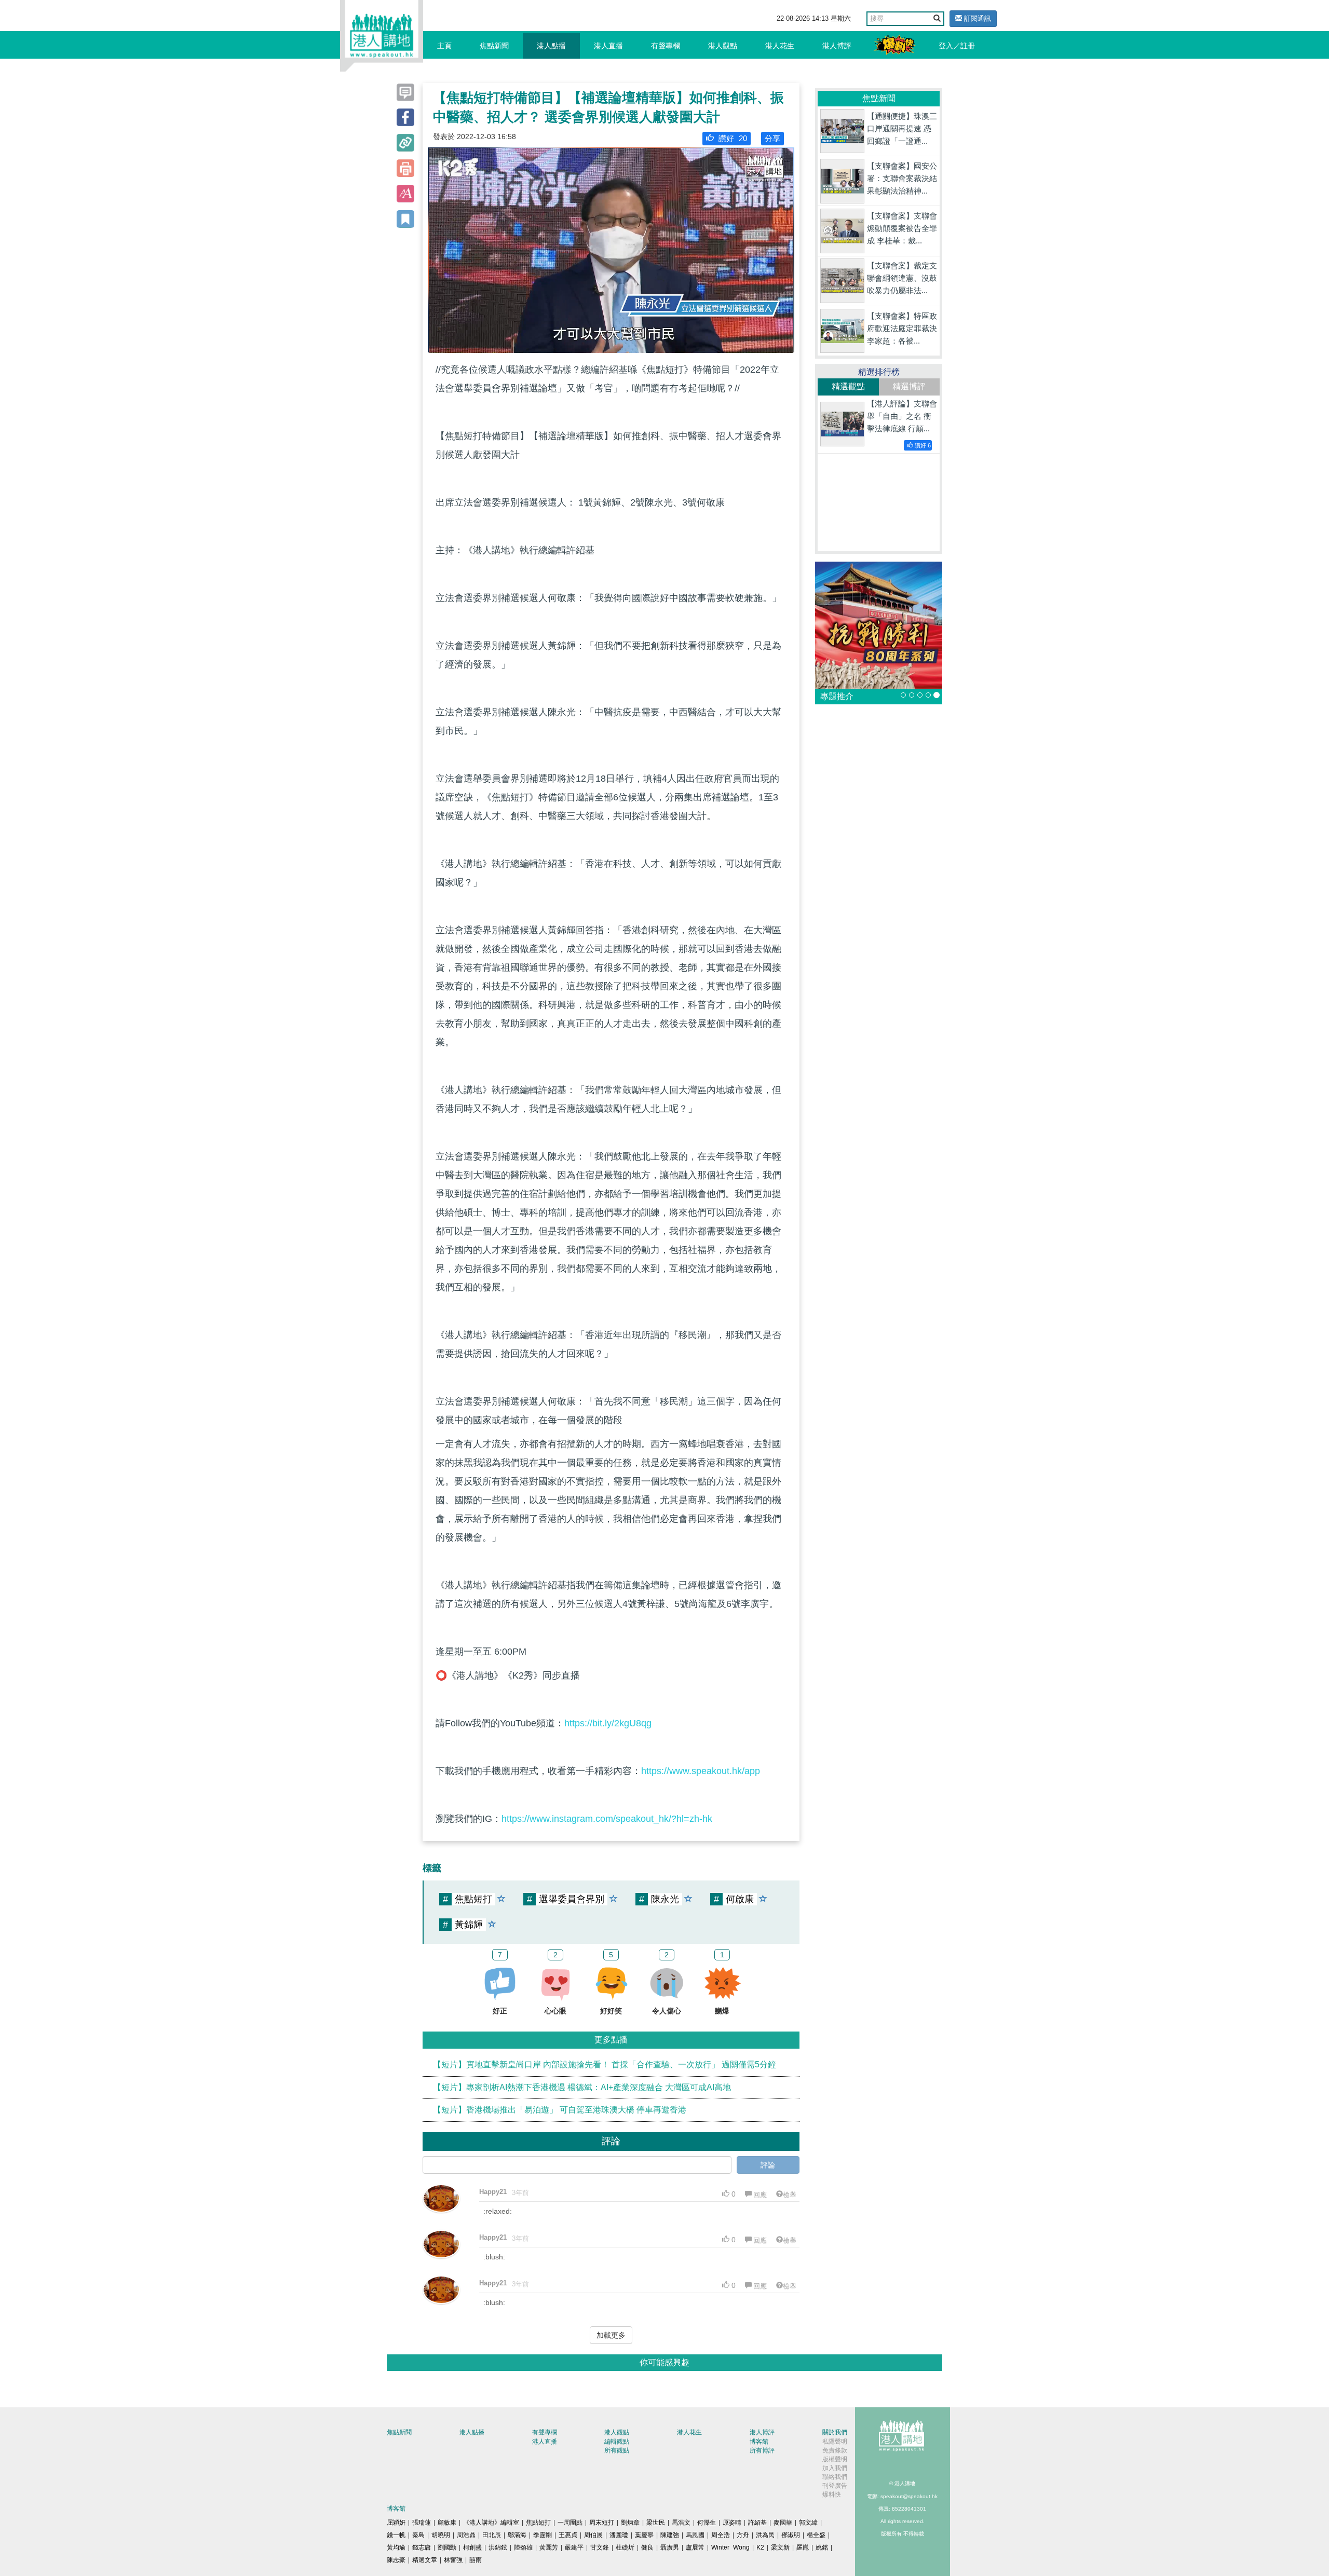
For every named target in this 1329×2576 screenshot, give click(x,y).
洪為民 (765, 2535)
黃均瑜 (396, 2547)
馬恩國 (695, 2535)
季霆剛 (543, 2535)
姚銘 (822, 2547)
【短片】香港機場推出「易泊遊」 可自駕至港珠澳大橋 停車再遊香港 (560, 2110)
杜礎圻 (625, 2547)
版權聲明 (835, 2459)
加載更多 (611, 2335)
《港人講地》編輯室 (491, 2523)
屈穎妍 (396, 2523)
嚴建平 (574, 2547)
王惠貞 (568, 2535)
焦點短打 (538, 2523)
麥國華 (783, 2523)
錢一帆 (396, 2535)
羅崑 (803, 2547)
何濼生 (707, 2523)
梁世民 (656, 2523)
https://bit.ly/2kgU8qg (608, 1723)
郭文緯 (808, 2523)
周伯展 (593, 2535)
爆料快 (832, 2495)
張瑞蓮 (422, 2523)
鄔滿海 (517, 2535)
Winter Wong (730, 2547)
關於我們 (835, 2432)
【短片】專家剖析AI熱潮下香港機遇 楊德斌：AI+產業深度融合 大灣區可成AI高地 (582, 2087)
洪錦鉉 (498, 2547)
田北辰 (492, 2535)
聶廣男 (670, 2547)
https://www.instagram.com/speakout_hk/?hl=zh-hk (607, 1819)
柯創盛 (472, 2547)
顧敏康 (447, 2523)
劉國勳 (447, 2547)
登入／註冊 (957, 46)
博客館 (759, 2442)
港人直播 (608, 46)
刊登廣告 (835, 2486)
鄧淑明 (791, 2535)
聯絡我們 (835, 2477)
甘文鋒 (600, 2547)
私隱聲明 (835, 2442)
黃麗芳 (549, 2547)
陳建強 (670, 2535)
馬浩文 (681, 2523)
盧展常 (695, 2547)
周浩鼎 (466, 2535)
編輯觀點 (617, 2442)
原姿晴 (732, 2523)
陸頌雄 (523, 2547)
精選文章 (425, 2560)
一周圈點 (570, 2523)
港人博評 (837, 46)
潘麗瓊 (619, 2535)
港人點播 (551, 46)
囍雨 (476, 2560)
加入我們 (835, 2468)
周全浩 (721, 2535)
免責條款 (835, 2450)
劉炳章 (630, 2523)
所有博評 (762, 2450)
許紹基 (757, 2523)
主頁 (444, 46)
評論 (768, 2165)
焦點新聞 (494, 46)
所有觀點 (617, 2450)
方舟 (743, 2535)
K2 (760, 2547)
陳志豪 (396, 2560)
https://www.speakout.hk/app (701, 1771)
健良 (647, 2547)
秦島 (418, 2535)
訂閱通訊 (977, 18)
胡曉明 (441, 2535)
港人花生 (780, 46)
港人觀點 (723, 46)
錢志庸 (422, 2547)
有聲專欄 (666, 46)
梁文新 (780, 2547)
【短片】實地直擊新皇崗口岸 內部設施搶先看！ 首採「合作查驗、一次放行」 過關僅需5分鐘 (605, 2064)
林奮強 (453, 2560)
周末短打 (602, 2523)
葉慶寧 (644, 2535)
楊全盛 (816, 2535)
